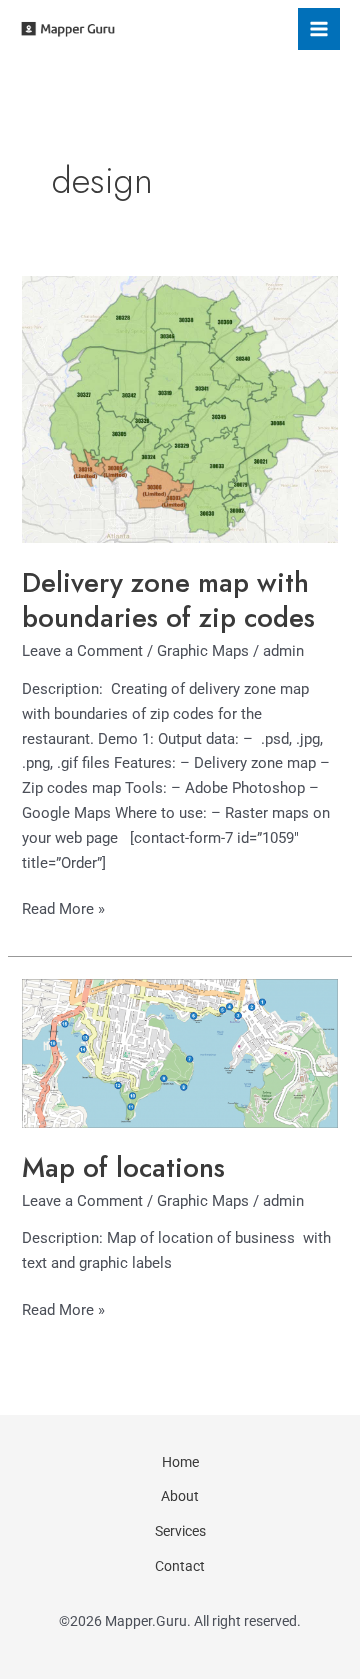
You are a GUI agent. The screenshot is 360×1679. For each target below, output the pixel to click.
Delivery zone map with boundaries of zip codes (168, 600)
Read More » (63, 907)
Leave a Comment (82, 651)
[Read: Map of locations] (179, 1052)
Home (180, 1462)
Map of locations (123, 1167)
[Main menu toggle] (319, 29)
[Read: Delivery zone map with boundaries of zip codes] (179, 408)
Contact (180, 1566)
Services (180, 1531)
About (180, 1496)
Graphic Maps (203, 651)
